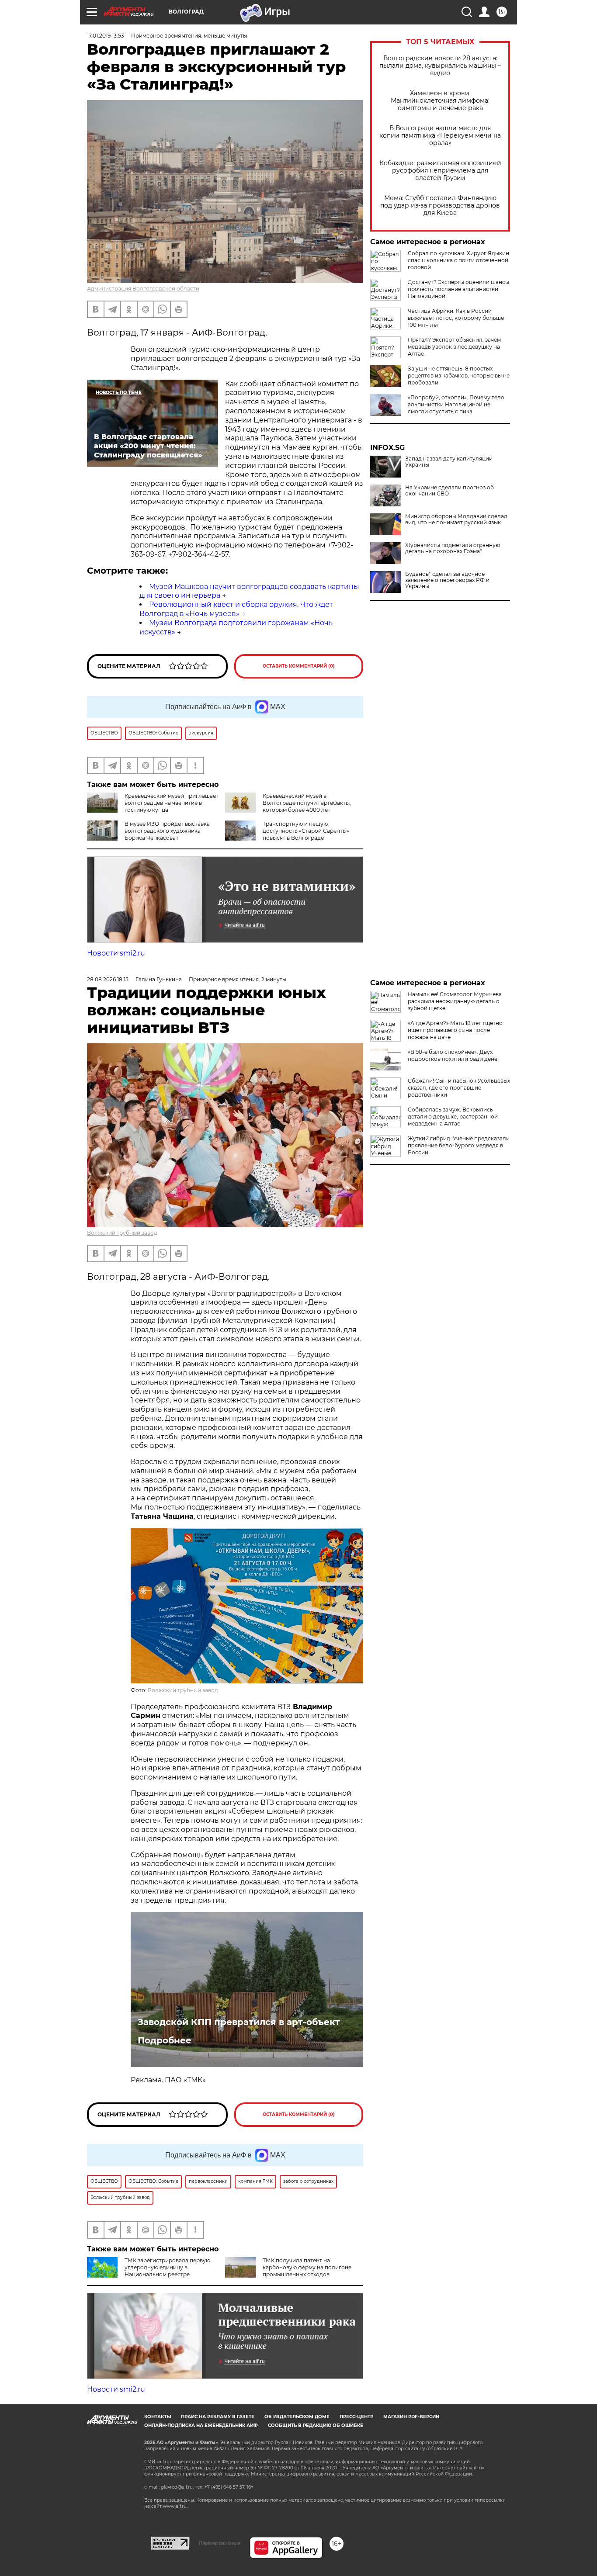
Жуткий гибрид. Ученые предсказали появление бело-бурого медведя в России (459, 1145)
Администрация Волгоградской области (143, 289)
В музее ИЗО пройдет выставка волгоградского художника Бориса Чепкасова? (167, 831)
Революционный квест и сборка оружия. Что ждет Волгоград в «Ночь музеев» (236, 609)
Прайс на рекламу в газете (218, 2417)
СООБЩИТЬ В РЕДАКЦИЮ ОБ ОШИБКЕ (316, 2425)
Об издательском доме (297, 2417)
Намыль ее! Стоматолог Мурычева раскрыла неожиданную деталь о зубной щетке (455, 1001)
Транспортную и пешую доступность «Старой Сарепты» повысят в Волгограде (306, 831)
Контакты (158, 2417)
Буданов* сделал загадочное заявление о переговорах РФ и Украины (447, 580)
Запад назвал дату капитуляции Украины (449, 462)
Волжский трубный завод (122, 1233)
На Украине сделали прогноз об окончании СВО (449, 491)
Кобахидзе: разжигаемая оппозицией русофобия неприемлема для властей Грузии (440, 171)
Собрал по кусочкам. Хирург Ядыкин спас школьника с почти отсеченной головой (458, 260)
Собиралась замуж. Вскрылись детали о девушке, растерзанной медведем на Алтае (453, 1117)
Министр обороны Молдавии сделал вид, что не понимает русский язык (456, 519)
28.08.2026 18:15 (108, 979)
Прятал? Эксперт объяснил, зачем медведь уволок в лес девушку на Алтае (454, 347)
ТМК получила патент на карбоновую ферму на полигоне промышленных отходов (307, 2267)
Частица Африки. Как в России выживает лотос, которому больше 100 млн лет (456, 318)
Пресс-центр (356, 2417)
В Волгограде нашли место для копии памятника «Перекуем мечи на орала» (440, 136)
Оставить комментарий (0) (299, 666)
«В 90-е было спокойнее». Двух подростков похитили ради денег (454, 1055)
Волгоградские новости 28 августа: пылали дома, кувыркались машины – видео (440, 66)
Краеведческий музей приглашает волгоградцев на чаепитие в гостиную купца (172, 803)
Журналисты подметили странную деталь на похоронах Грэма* (453, 548)
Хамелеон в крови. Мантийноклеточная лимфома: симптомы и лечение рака (440, 101)
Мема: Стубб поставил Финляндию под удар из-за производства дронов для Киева (440, 206)
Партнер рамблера (220, 2543)
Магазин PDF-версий (411, 2417)
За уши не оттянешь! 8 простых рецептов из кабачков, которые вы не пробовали (459, 376)
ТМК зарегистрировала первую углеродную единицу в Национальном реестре (167, 2267)
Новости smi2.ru (116, 953)
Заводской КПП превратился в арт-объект (239, 2022)
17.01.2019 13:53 (106, 36)
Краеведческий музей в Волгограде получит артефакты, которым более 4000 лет (307, 803)
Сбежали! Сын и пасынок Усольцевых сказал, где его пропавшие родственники (459, 1088)
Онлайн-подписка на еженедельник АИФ (201, 2425)
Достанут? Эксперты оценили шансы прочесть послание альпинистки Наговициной (458, 289)
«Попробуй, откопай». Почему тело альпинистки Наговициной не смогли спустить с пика (456, 404)
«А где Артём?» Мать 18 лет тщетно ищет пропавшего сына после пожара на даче (455, 1030)
